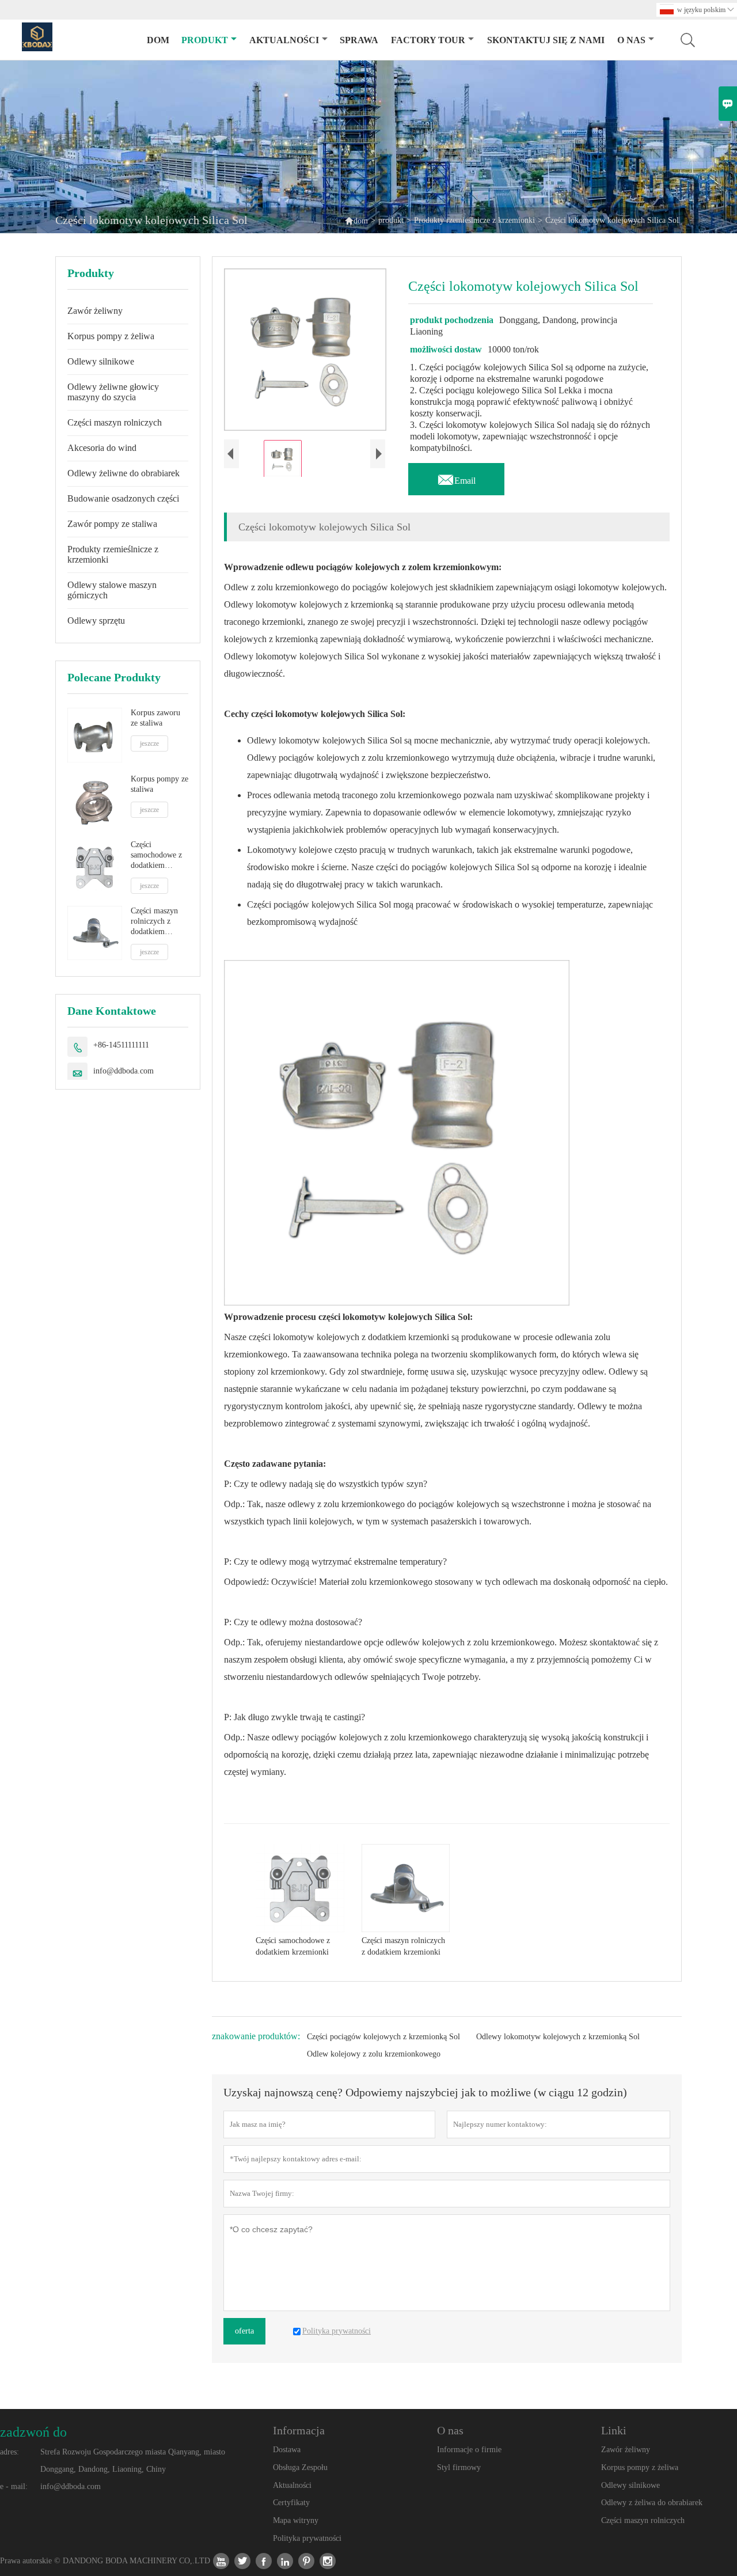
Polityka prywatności (307, 2538)
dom (158, 40)
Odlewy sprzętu (96, 621)
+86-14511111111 (121, 1045)
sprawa (359, 40)
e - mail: (14, 2486)
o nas (631, 40)
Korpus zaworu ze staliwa (155, 718)
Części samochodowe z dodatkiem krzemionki (156, 855)
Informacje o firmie (469, 2450)
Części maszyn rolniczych (115, 422)
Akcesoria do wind (102, 448)
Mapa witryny (296, 2520)
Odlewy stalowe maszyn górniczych (112, 590)
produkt (205, 40)
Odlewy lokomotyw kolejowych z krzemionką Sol (558, 2037)
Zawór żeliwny (95, 311)
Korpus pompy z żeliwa (111, 336)
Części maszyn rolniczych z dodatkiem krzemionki (154, 922)
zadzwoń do (33, 2432)
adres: (10, 2452)
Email (456, 477)
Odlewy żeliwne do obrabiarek (124, 473)
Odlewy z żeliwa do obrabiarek (652, 2503)
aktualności (284, 40)
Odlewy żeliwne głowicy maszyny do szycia (113, 392)
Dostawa (287, 2450)
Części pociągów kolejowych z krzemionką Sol (383, 2037)
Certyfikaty (291, 2503)
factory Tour (428, 40)
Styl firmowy (459, 2467)
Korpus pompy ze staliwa (159, 784)
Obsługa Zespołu (300, 2467)
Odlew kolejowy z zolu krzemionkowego (374, 2054)
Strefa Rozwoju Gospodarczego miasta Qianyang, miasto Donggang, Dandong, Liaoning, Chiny (133, 2461)
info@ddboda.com (124, 1071)
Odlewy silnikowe (101, 361)
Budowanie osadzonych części (123, 498)
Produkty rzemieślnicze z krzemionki (474, 220)
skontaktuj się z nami (546, 40)
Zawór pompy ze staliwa (112, 524)
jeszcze (149, 743)
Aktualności (292, 2485)
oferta (244, 2331)
